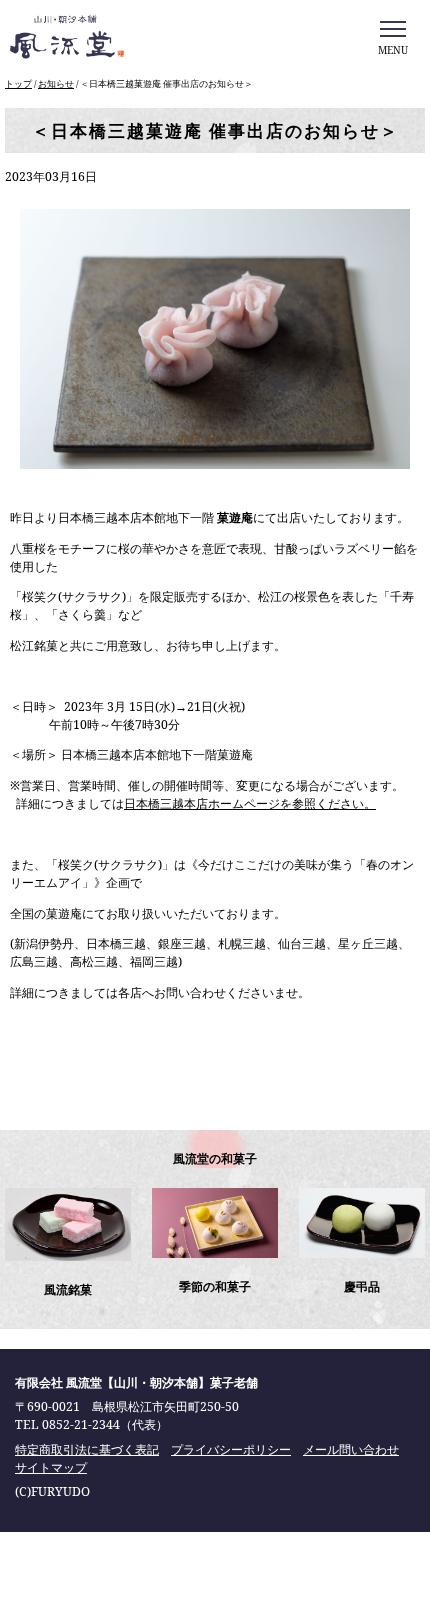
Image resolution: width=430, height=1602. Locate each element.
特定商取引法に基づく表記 (87, 1449)
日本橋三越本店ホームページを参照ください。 (250, 803)
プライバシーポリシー (231, 1449)
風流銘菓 (68, 1289)
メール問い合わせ (351, 1449)
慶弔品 (362, 1286)
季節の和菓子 (215, 1286)
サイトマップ (51, 1467)
